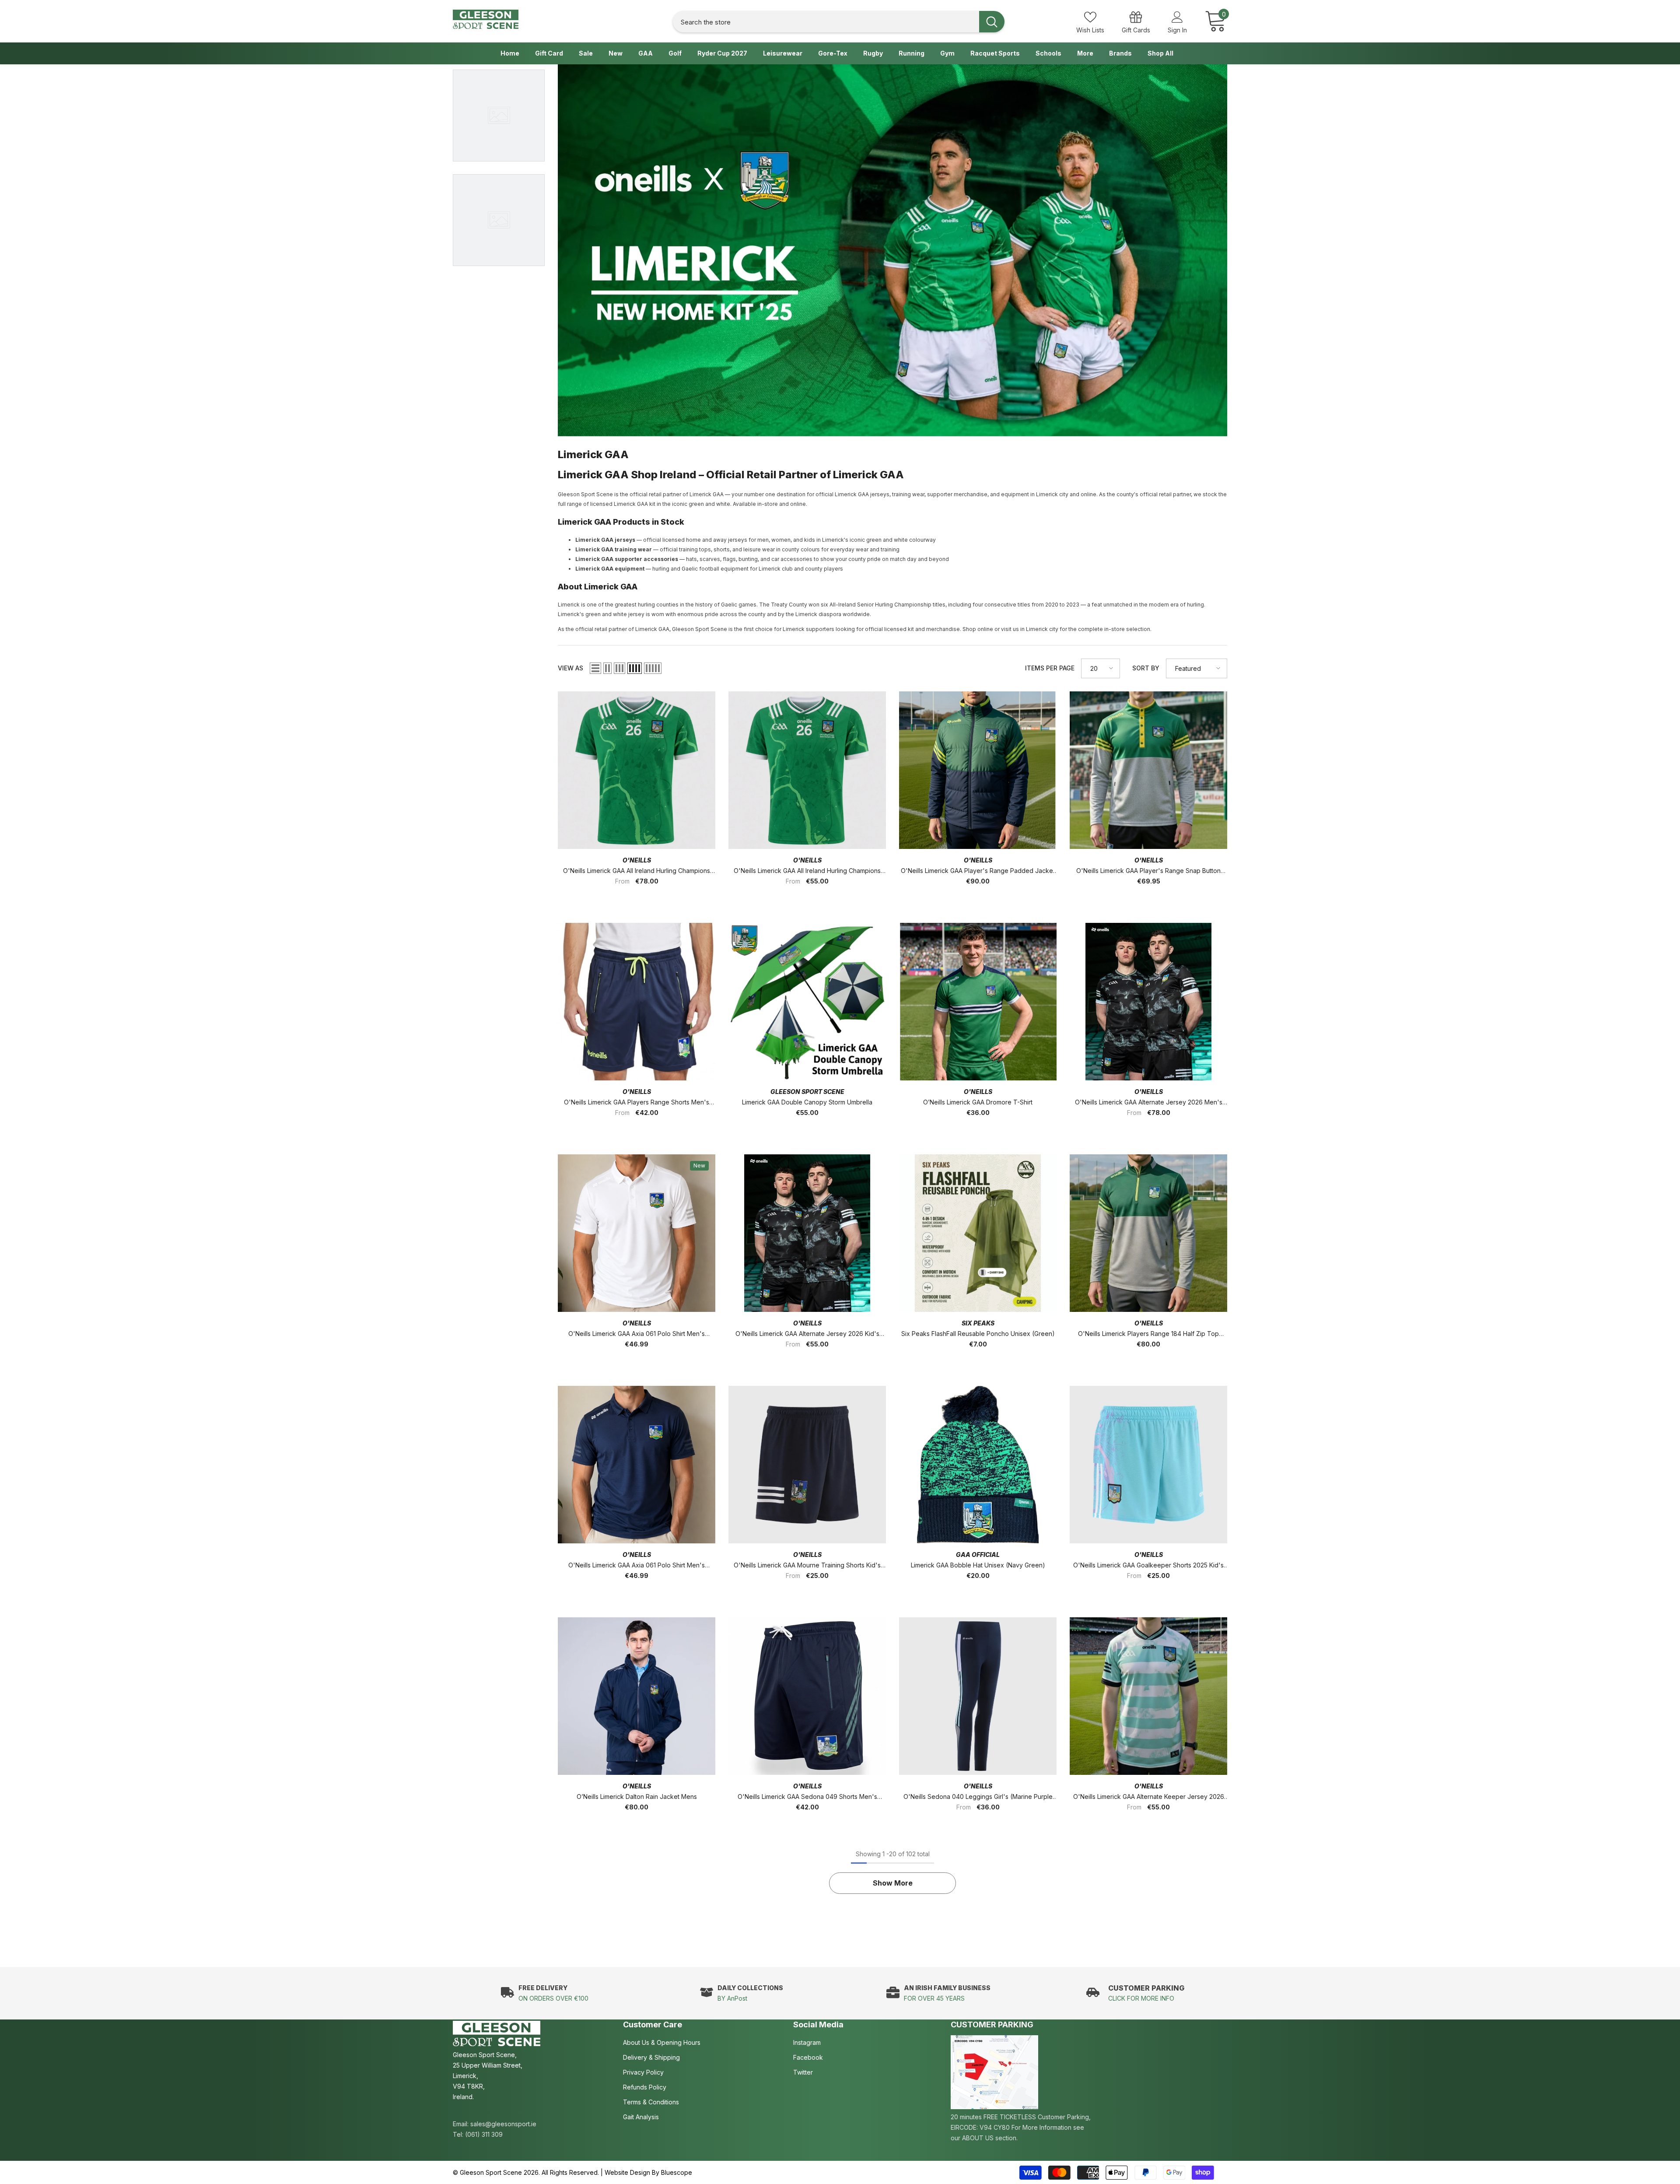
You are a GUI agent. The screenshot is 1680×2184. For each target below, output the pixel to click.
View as (570, 668)
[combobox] (826, 22)
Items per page (1050, 668)
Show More (893, 1883)
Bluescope (677, 2172)
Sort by (1146, 668)
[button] (595, 668)
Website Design (627, 2172)
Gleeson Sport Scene (807, 1092)
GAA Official (978, 1555)
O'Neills (637, 860)
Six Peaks (978, 1323)
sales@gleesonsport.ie (503, 2124)
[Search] (839, 22)
